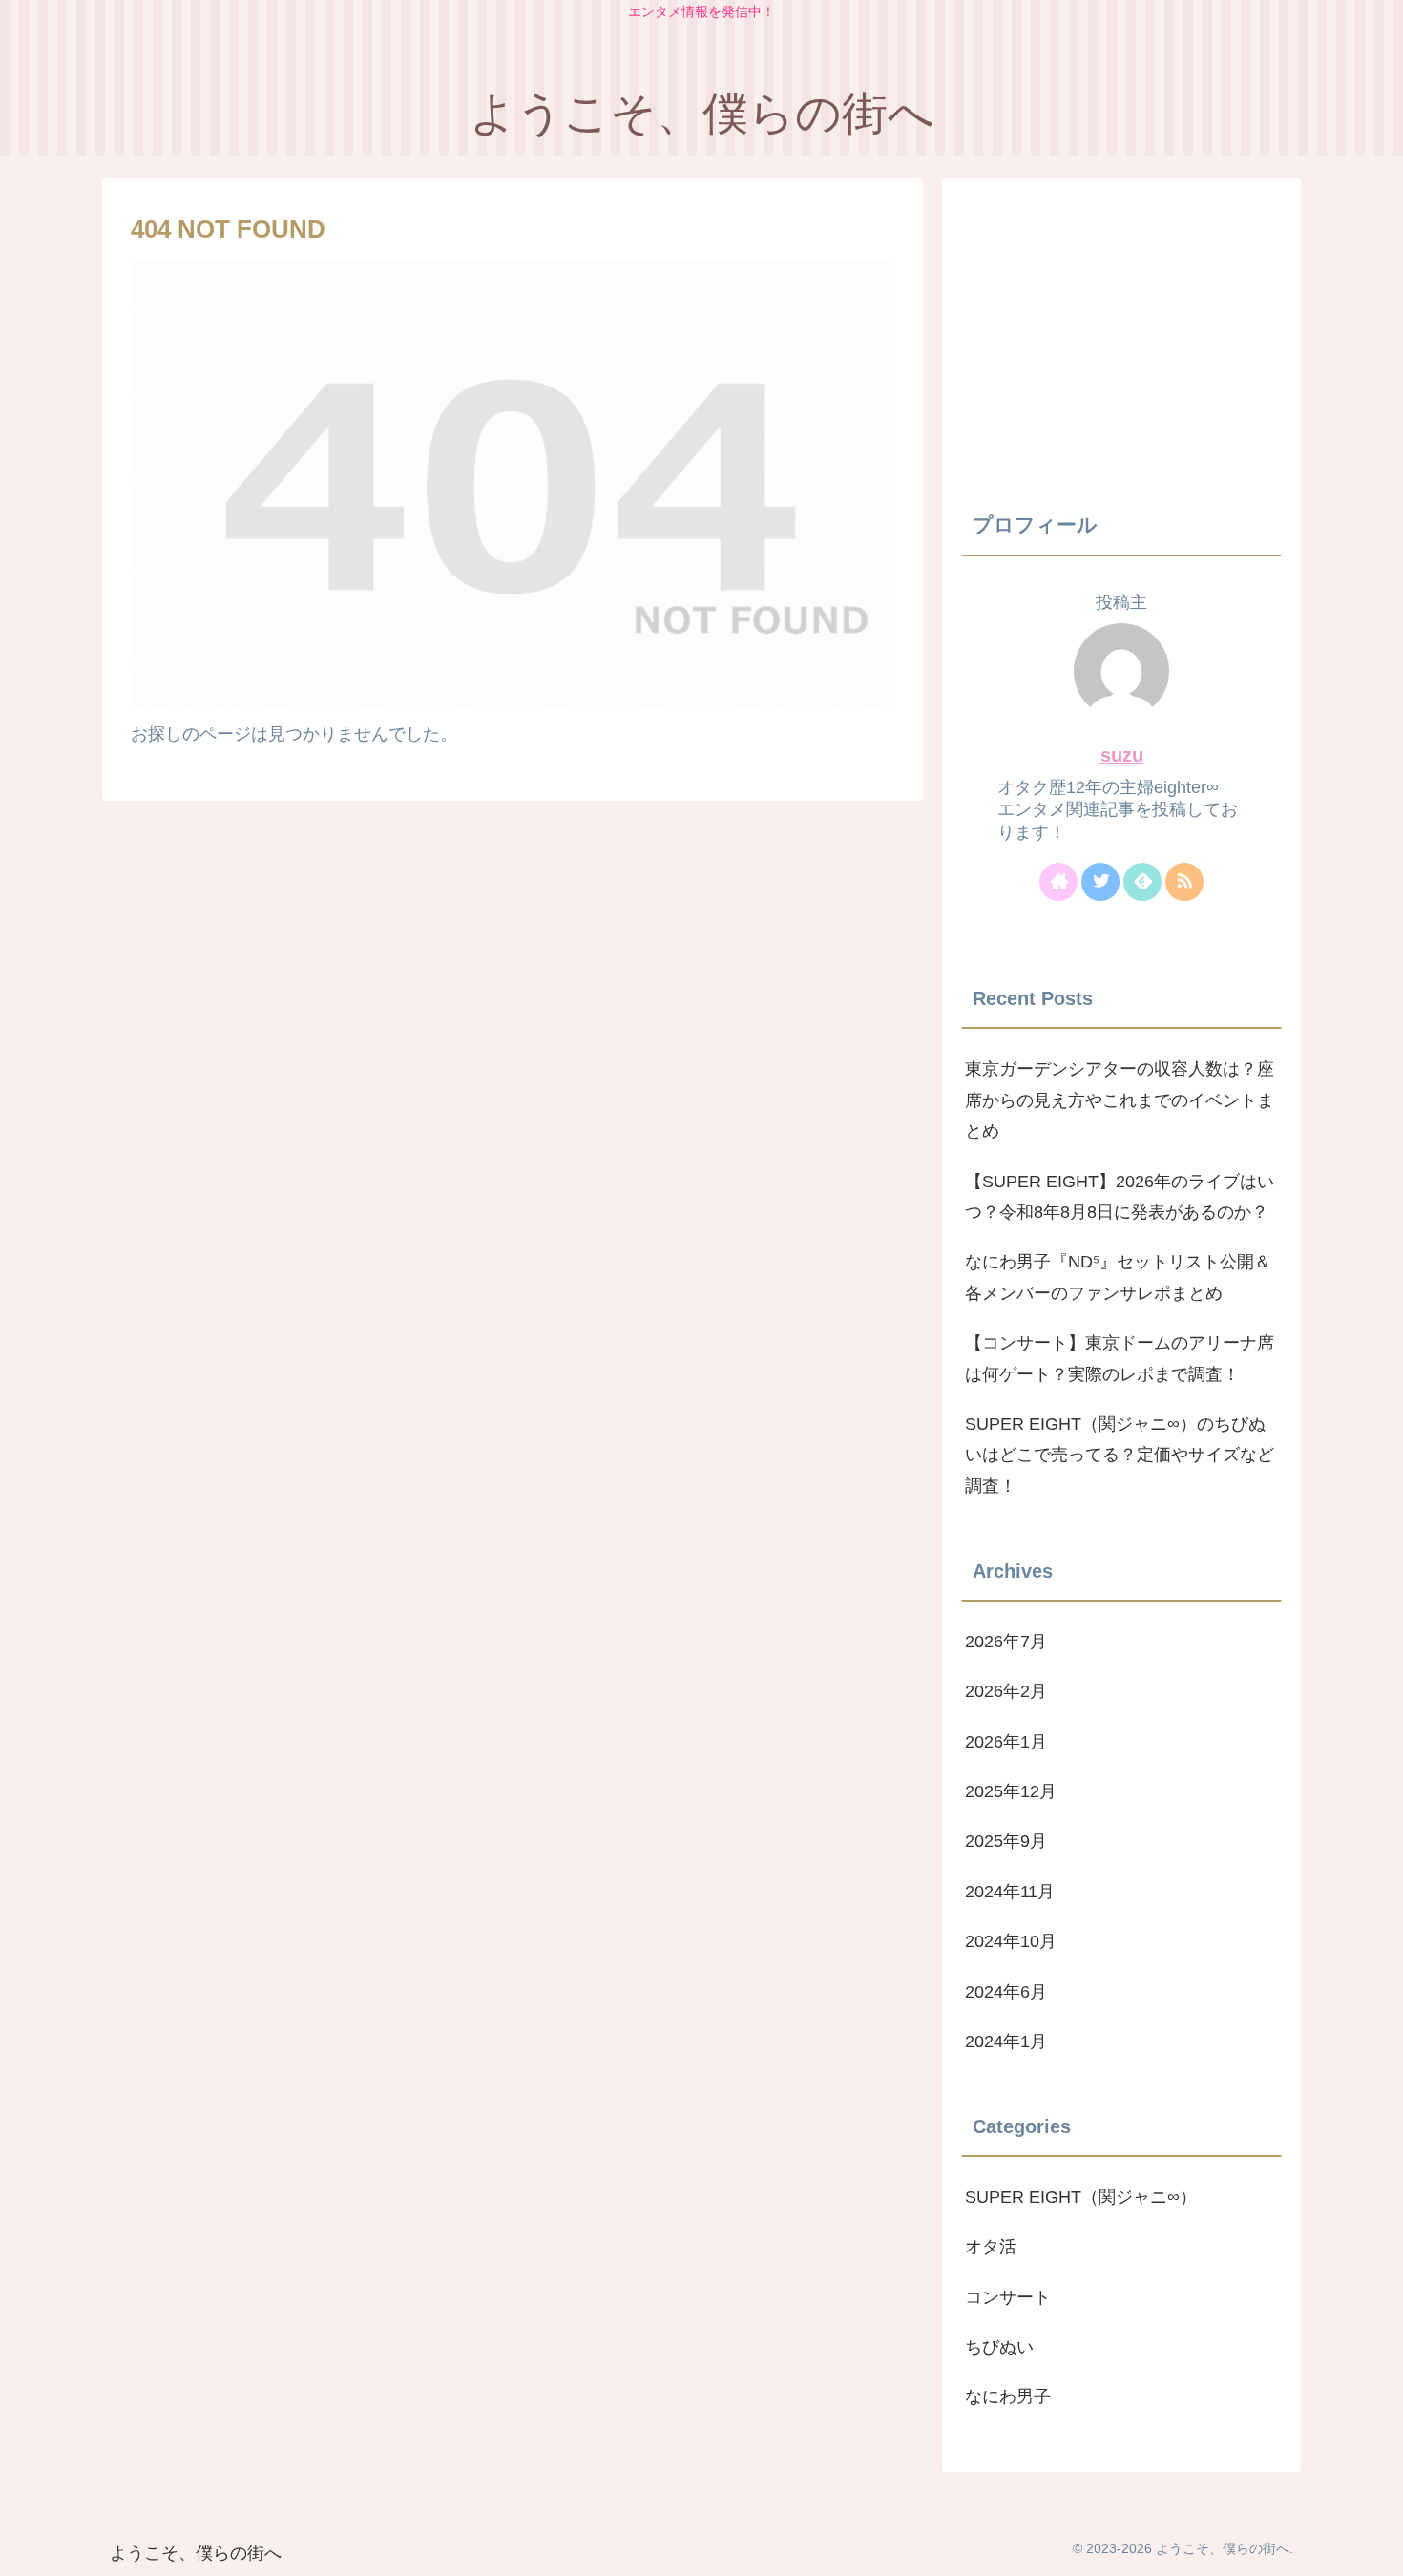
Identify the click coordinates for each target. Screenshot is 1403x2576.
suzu (1122, 755)
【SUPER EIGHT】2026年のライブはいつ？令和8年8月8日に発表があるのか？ (1120, 1197)
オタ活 (991, 2247)
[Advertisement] (1121, 331)
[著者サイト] (1058, 882)
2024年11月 (1010, 1891)
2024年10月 (1011, 1941)
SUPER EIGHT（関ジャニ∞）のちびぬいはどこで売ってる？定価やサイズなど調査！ (1120, 1455)
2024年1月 (1006, 2042)
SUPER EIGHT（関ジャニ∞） (1081, 2196)
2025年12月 (1011, 1791)
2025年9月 (1006, 1841)
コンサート (1008, 2296)
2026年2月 (1006, 1691)
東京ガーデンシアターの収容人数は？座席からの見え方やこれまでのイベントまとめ (1120, 1100)
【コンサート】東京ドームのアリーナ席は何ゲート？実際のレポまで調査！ (1120, 1358)
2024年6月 (1006, 1991)
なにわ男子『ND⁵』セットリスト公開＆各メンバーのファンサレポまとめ (1118, 1277)
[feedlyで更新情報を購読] (1142, 882)
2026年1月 (1006, 1741)
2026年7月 (1006, 1642)
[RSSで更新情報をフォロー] (1184, 882)
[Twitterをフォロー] (1100, 882)
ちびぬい (999, 2347)
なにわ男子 (1008, 2397)
